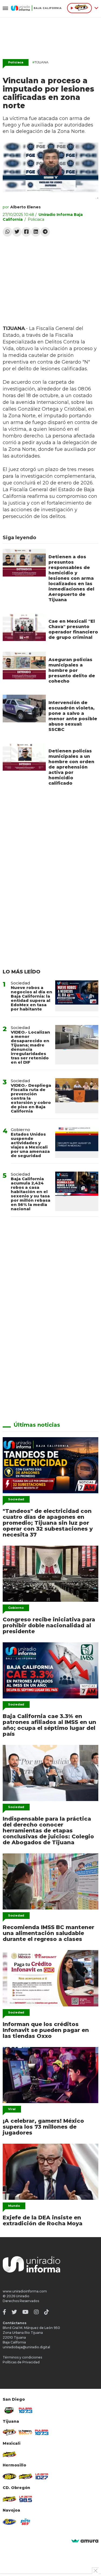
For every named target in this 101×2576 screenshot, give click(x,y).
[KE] (9, 2522)
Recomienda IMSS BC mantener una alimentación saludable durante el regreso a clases (48, 1933)
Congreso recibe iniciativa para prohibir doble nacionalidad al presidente (49, 1625)
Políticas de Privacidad (21, 2362)
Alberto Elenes (25, 207)
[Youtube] (25, 2312)
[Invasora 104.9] (9, 2454)
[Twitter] (17, 232)
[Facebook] (26, 232)
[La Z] (42, 2476)
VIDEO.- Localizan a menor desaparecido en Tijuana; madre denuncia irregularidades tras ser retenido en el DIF (30, 1047)
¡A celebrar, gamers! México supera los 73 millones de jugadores (43, 2127)
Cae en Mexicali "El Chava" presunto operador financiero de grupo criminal (73, 629)
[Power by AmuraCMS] (85, 2541)
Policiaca (16, 62)
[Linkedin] (36, 232)
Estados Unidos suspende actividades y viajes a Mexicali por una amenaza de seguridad (30, 1145)
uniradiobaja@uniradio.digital (26, 2347)
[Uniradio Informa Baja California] (36, 8)
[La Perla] (26, 2522)
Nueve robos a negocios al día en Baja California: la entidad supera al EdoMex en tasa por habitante (32, 998)
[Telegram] (45, 232)
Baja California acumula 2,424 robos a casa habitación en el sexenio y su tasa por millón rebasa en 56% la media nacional (31, 1194)
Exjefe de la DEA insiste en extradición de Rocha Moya (43, 2220)
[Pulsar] (26, 2410)
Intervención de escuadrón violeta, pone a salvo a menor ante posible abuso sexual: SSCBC (73, 716)
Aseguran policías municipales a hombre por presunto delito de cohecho (72, 670)
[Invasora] (9, 2410)
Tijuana (40, 62)
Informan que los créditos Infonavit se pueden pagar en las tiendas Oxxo (46, 2030)
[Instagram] (36, 2312)
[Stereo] (9, 2476)
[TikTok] (47, 2312)
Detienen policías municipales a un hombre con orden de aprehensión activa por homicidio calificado (71, 767)
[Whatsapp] (7, 232)
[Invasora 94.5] (9, 2432)
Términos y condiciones (22, 2357)
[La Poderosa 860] (26, 2432)
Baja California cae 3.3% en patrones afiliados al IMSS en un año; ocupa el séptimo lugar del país (49, 1725)
